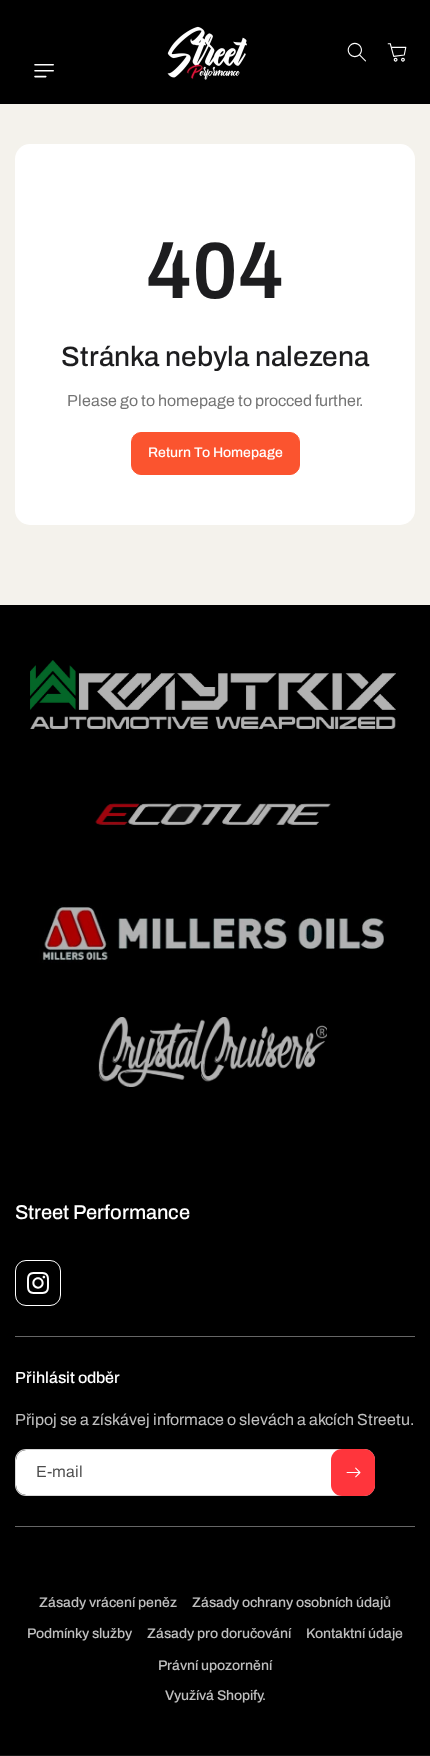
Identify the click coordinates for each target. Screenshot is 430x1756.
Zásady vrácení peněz (108, 1602)
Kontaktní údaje (354, 1633)
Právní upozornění (215, 1665)
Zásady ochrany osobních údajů (291, 1602)
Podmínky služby (79, 1633)
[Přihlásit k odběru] (353, 1472)
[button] (35, 71)
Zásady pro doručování (219, 1633)
